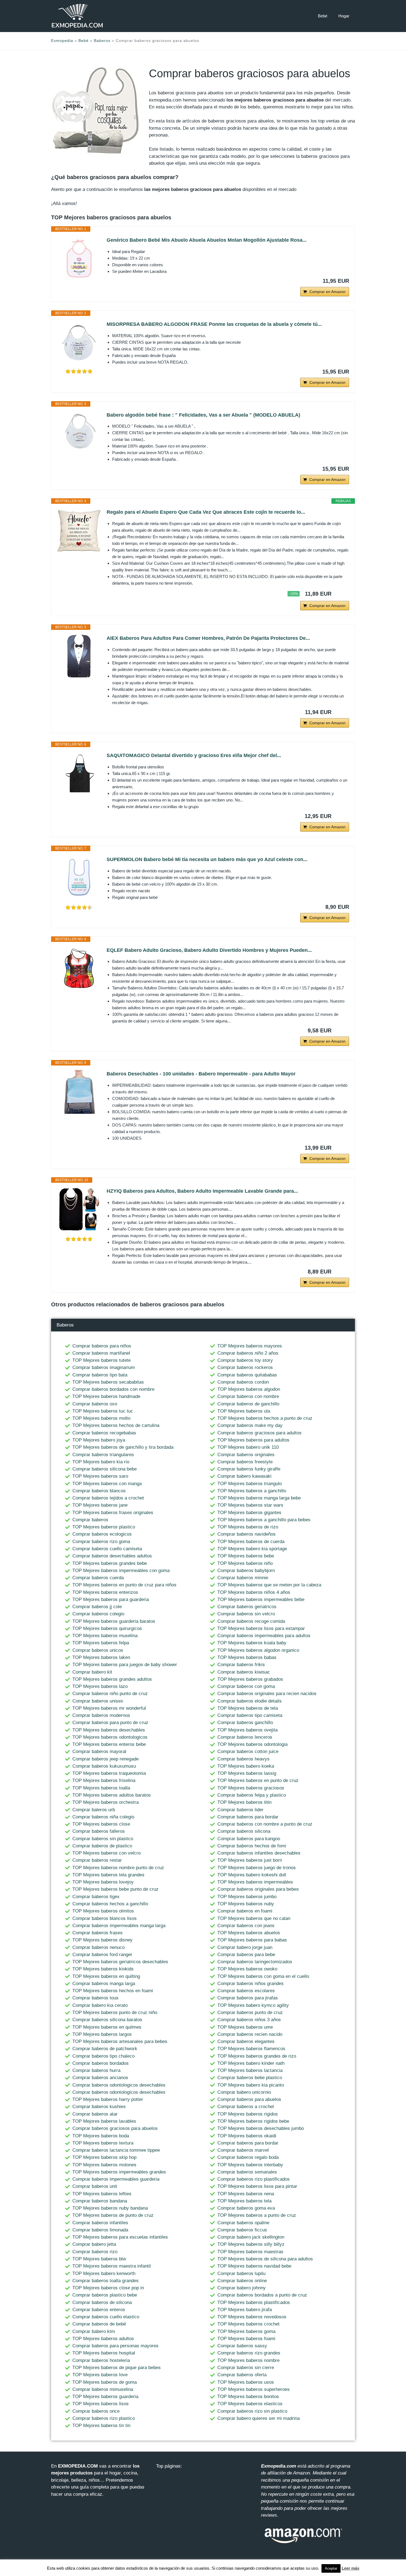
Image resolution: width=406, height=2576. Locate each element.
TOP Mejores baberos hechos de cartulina (116, 1425)
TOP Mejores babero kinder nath (251, 2063)
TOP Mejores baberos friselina (104, 1780)
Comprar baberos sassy (242, 2346)
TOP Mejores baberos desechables (109, 1730)
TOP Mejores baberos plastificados (254, 2302)
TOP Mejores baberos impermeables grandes (119, 2172)
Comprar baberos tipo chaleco (103, 2056)
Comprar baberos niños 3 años (249, 2020)
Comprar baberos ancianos (100, 2078)
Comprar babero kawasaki (244, 1476)
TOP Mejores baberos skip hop (104, 2157)
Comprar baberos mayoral (99, 1751)
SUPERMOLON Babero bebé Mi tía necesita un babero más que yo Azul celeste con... (207, 859)
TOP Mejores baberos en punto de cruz (258, 1780)
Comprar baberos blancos (99, 1491)
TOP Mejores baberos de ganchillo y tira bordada (123, 1447)
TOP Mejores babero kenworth (104, 2273)
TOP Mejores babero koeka (246, 1766)
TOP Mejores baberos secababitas (108, 1382)
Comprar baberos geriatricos (247, 1607)
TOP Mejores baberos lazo (100, 1686)
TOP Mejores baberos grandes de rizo (257, 2056)
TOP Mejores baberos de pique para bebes (117, 2368)
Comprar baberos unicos (98, 1650)
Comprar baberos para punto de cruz (110, 1723)
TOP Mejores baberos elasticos (250, 2404)
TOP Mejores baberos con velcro (106, 1853)
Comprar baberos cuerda (98, 1578)
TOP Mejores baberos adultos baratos (112, 1795)
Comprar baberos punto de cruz (250, 2012)
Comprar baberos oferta (242, 2375)
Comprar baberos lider (240, 1810)
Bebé (323, 16)
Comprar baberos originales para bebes (258, 1889)
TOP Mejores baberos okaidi (247, 2136)
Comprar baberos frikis (241, 1665)
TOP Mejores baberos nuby (246, 1904)
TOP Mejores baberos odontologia (252, 1744)
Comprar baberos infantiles (100, 2223)
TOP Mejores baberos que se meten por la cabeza (269, 1585)
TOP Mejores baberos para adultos (253, 1440)
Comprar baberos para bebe (246, 1955)
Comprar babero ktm (94, 2331)
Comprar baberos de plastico (102, 1846)
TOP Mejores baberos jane (100, 1505)
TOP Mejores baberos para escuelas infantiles (120, 2237)
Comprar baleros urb (94, 1810)
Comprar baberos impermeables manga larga (119, 1926)
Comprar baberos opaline (243, 2223)
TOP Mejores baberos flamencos (251, 2049)
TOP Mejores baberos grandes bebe (110, 1563)
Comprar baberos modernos (101, 1715)
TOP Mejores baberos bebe (246, 1556)
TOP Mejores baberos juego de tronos (257, 1868)
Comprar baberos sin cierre (246, 2368)
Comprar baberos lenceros (245, 1737)
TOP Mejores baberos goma (246, 2331)
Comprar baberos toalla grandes (106, 2281)
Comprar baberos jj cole (97, 1607)
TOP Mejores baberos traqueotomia (109, 1773)
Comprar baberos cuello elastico (106, 2317)
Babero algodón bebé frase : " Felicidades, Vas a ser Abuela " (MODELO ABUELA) (203, 415)
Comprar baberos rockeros (245, 1367)
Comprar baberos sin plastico (103, 1839)
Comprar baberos (90, 1520)
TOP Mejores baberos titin (244, 1802)
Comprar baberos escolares (246, 1991)
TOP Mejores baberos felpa (101, 1643)
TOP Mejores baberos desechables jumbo (261, 2128)
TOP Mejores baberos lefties (102, 2194)
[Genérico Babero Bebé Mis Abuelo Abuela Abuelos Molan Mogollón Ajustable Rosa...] (79, 258)
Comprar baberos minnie (243, 1578)
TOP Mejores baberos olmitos (103, 1911)
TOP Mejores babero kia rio (101, 1462)
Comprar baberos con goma (246, 1686)
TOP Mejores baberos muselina (105, 1636)
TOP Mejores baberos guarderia (105, 2397)
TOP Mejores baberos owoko (247, 1969)
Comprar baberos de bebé (99, 2324)
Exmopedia (62, 41)
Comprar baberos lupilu (241, 2273)
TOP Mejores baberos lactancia (250, 2070)
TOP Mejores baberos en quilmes (107, 2027)
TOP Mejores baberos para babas (252, 1940)
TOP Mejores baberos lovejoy (103, 1882)
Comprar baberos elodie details (250, 1701)
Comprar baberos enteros (99, 2310)
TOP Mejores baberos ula (244, 1411)
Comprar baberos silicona (244, 1831)
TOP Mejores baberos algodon (249, 1389)
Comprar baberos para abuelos (249, 2099)
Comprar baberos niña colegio (103, 1817)
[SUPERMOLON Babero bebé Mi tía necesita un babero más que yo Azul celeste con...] (79, 878)
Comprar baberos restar (97, 1860)
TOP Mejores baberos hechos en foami (113, 1991)
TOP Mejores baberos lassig (247, 1773)
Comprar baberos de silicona (102, 2302)
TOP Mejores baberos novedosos (252, 2317)
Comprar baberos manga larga (104, 1984)
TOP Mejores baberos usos (246, 2382)
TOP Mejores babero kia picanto (251, 2085)
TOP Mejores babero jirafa (245, 2310)
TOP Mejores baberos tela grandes (108, 1875)
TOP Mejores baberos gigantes (249, 1513)
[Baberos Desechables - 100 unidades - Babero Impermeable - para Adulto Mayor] (79, 1092)
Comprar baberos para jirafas (248, 1998)
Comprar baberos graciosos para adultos (259, 1433)
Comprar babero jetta (94, 2244)
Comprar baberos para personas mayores (115, 2346)
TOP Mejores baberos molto (101, 1418)
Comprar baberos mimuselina (103, 2389)
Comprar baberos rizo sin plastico (252, 2411)
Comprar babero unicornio (244, 2092)
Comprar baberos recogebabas (104, 1433)
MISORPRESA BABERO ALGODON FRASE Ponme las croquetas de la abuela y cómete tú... (214, 324)
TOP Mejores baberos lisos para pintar (257, 2186)
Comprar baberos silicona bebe (105, 1469)
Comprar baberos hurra (96, 2070)
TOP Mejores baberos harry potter (108, 2099)
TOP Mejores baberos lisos (101, 2404)
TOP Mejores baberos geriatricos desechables (120, 1962)
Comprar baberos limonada (100, 2230)
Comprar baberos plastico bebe (105, 2295)
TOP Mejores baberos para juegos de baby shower (125, 1665)
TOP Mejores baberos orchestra (106, 1802)
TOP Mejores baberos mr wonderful (109, 1708)
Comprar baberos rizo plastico (104, 2418)
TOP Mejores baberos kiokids (103, 1969)
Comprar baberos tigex (96, 1897)
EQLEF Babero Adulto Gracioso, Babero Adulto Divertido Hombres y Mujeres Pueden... (209, 950)
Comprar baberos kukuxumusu (104, 1766)
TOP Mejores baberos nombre (248, 2360)
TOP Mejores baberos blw (99, 2259)
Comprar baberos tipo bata (100, 1375)
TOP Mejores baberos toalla (101, 1788)
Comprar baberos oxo (95, 1404)
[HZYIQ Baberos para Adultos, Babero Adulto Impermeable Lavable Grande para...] (79, 1209)
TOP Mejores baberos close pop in (108, 2288)
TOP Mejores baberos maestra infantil (112, 2266)
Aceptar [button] (331, 2568)
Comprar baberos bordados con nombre (113, 1389)
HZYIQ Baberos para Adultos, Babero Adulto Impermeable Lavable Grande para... (202, 1191)
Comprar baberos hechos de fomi (252, 1846)
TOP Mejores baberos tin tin (101, 2426)
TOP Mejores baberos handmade (106, 1396)
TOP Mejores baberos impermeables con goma (121, 1571)
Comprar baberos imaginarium (104, 1367)
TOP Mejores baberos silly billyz (251, 2244)
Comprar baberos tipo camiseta (250, 1715)
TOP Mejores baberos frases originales (113, 1513)
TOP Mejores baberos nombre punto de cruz (118, 1868)
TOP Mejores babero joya (99, 1440)
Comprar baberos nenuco (98, 1947)
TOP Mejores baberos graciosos (251, 1788)
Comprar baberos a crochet (246, 2107)
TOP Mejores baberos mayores (250, 1346)
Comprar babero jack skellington (251, 2237)
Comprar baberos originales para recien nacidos (267, 1694)
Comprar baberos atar (95, 2114)
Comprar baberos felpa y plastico (252, 1795)
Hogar (344, 16)
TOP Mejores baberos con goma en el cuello (263, 1976)
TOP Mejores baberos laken (101, 1657)
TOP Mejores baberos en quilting (106, 1976)
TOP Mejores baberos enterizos (105, 1592)
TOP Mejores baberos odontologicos (110, 1737)
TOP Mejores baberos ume (245, 2027)
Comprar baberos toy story (245, 1360)
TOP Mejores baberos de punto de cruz (113, 2215)
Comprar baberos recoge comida (251, 1621)
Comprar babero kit (92, 1672)
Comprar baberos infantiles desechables (259, 1853)
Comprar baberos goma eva (246, 2208)
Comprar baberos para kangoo (249, 1839)
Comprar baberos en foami (245, 1911)
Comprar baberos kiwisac (244, 1672)
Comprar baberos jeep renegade (106, 1759)
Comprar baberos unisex (98, 1701)
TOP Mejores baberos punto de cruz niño (115, 2012)
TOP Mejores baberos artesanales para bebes (120, 2041)
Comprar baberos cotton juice (248, 1751)
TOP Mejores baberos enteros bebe (109, 1744)
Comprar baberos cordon (243, 1382)
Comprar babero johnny (242, 2288)
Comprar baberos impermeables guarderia (116, 2179)
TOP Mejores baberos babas (247, 1657)
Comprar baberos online (242, 2281)
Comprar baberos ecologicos (102, 1534)
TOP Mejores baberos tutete (101, 1360)
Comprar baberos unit (95, 2186)
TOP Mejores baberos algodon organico (258, 1650)
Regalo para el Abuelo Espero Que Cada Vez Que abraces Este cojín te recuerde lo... (206, 512)
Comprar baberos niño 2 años (248, 1353)
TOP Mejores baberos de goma (105, 2382)
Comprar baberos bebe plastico (250, 2078)
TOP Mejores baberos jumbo (247, 1897)
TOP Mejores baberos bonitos (248, 2397)
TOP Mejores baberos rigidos (248, 2114)
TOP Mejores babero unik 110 (248, 1447)
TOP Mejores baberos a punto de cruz (257, 2215)
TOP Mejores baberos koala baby (252, 1643)
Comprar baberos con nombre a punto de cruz (265, 1824)
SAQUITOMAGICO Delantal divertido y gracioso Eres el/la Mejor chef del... (194, 755)
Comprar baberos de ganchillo (248, 1404)
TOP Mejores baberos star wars (250, 1505)
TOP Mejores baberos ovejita (247, 1730)
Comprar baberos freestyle (245, 1462)
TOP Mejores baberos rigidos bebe (253, 2121)
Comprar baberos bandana (100, 2201)
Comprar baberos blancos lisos (105, 1918)
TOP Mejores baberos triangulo (250, 1484)
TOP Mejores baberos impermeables (255, 1882)
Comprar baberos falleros (99, 1831)
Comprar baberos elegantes (246, 2041)
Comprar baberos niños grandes (251, 1984)
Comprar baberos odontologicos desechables (119, 2085)
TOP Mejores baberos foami (246, 2339)
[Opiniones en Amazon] (79, 371)
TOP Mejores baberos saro (100, 1476)
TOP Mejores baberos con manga (107, 1484)
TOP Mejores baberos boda (101, 2136)
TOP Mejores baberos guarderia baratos (114, 1621)
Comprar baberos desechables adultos (112, 1556)
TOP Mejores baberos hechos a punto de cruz (265, 1418)
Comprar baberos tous (95, 1998)
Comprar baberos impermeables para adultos (264, 1636)
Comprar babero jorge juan (245, 1947)
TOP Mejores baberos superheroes (254, 2389)
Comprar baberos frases (97, 1933)
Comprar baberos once (96, 2411)
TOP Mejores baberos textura (103, 2143)
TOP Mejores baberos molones (104, 2165)
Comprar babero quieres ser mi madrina (259, 2418)
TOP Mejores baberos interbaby (250, 2165)
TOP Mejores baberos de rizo (248, 1527)
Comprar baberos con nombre (248, 1396)
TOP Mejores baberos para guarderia (111, 1599)
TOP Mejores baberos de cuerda (251, 1542)
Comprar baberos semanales (247, 2172)
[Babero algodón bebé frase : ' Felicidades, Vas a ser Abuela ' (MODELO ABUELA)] (79, 432)
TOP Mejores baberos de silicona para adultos (265, 2259)
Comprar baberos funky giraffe (249, 1469)
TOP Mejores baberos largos (102, 2034)
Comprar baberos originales (246, 1455)
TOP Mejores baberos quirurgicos (107, 1628)
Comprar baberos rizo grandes (249, 2353)
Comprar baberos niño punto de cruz (110, 1694)
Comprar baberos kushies (99, 2107)
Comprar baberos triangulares (103, 1455)
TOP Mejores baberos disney (102, 1940)
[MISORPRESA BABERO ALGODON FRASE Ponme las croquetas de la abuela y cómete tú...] (79, 342)
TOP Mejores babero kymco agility (253, 2005)
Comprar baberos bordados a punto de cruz (262, 2295)
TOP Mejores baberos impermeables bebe (261, 1599)
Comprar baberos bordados (101, 2063)
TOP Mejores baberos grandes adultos (112, 1679)
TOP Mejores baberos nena (246, 2194)
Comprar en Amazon (327, 292)
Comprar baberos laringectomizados (255, 1962)
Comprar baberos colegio (98, 1614)
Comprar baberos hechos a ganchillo (110, 1904)
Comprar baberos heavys (243, 1759)
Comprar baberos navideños (247, 1534)
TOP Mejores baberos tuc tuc (103, 1411)
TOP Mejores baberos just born (250, 1860)
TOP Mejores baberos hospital (104, 2353)
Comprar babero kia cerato (100, 2005)
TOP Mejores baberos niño (245, 1563)
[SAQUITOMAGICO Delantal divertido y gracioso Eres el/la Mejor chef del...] (79, 774)
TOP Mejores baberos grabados (250, 1679)
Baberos (102, 41)
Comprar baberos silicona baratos (107, 2020)
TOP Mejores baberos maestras (250, 2252)
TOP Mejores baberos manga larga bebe (259, 1498)
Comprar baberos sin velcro (246, 1614)
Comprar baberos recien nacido (250, 2034)
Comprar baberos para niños (102, 1346)
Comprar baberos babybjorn (246, 1571)
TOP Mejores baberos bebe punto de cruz (115, 1889)
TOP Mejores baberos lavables (104, 2121)
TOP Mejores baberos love (100, 2375)
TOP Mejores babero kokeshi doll (252, 1875)
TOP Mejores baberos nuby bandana (110, 2208)
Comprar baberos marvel (243, 2150)
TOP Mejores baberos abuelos (249, 1933)
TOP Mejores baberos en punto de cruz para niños (124, 1585)
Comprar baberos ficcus (242, 2230)
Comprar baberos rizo (95, 2252)
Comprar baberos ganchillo (245, 1723)
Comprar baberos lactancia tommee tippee (116, 2150)
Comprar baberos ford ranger (102, 1955)
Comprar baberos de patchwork (105, 2049)
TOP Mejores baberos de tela (248, 1708)
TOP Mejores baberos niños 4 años (254, 1592)
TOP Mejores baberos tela (244, 2201)
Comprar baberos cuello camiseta (107, 1549)
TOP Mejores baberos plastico (104, 1527)
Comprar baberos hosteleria (101, 2360)
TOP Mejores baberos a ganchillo (252, 1491)
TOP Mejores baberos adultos (103, 2339)
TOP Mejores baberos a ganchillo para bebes (264, 1520)
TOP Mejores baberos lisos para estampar (261, 1628)
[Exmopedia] (77, 16)
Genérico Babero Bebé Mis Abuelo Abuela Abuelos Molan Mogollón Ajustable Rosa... (207, 240)
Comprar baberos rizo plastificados (254, 2179)
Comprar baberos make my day (250, 1425)
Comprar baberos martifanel (101, 1353)
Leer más (350, 2568)
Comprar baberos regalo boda (248, 2157)
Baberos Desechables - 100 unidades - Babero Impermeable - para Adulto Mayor (201, 1074)
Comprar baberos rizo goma (101, 1542)
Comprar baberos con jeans (246, 1926)
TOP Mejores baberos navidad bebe (254, 2266)
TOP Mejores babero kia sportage (252, 1549)
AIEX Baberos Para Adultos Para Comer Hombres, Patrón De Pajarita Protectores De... (208, 638)
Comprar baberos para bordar (248, 1817)
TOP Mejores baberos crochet (248, 2324)
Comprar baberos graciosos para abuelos (115, 2128)
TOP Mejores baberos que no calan (254, 1918)
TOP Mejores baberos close (101, 1824)
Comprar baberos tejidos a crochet (108, 1498)
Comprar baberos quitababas (247, 1375)
